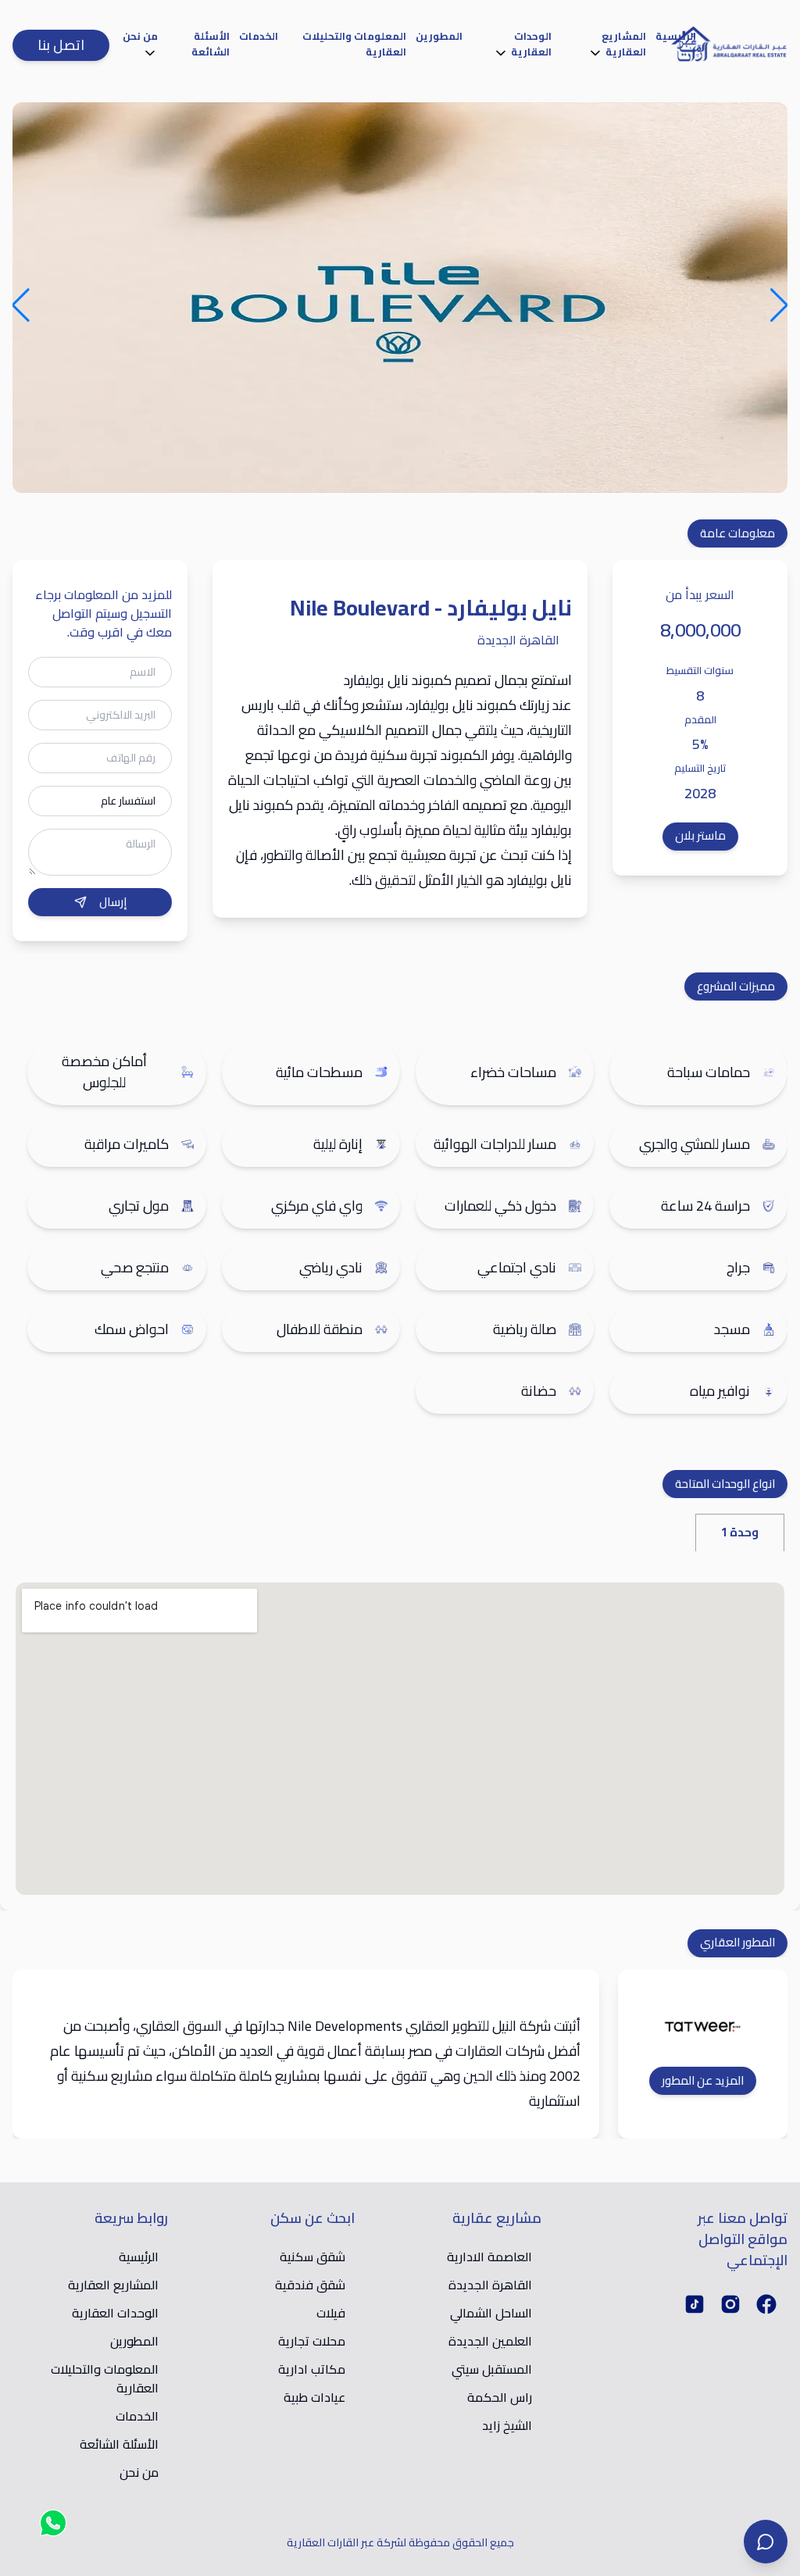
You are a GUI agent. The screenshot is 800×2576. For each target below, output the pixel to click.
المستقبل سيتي (492, 2369)
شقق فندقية (310, 2285)
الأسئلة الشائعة (211, 44)
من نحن (140, 36)
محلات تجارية (312, 2341)
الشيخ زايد (507, 2425)
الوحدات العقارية (531, 44)
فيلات (331, 2313)
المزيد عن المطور (703, 2081)
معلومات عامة (737, 533)
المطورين (439, 36)
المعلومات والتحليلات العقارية (354, 44)
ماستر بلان (700, 835)
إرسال (113, 902)
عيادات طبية (314, 2397)
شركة (535, 2026)
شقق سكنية (312, 2257)
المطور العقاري (737, 1942)
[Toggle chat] (766, 2542)
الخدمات (259, 36)
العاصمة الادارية (489, 2257)
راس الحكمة (500, 2397)
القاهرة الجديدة (490, 2285)
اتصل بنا (61, 45)
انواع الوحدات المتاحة (725, 1484)
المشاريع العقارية (624, 44)
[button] (780, 296)
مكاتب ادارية (312, 2369)
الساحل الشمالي (491, 2313)
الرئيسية (676, 36)
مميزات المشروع (736, 986)
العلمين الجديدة (490, 2341)
